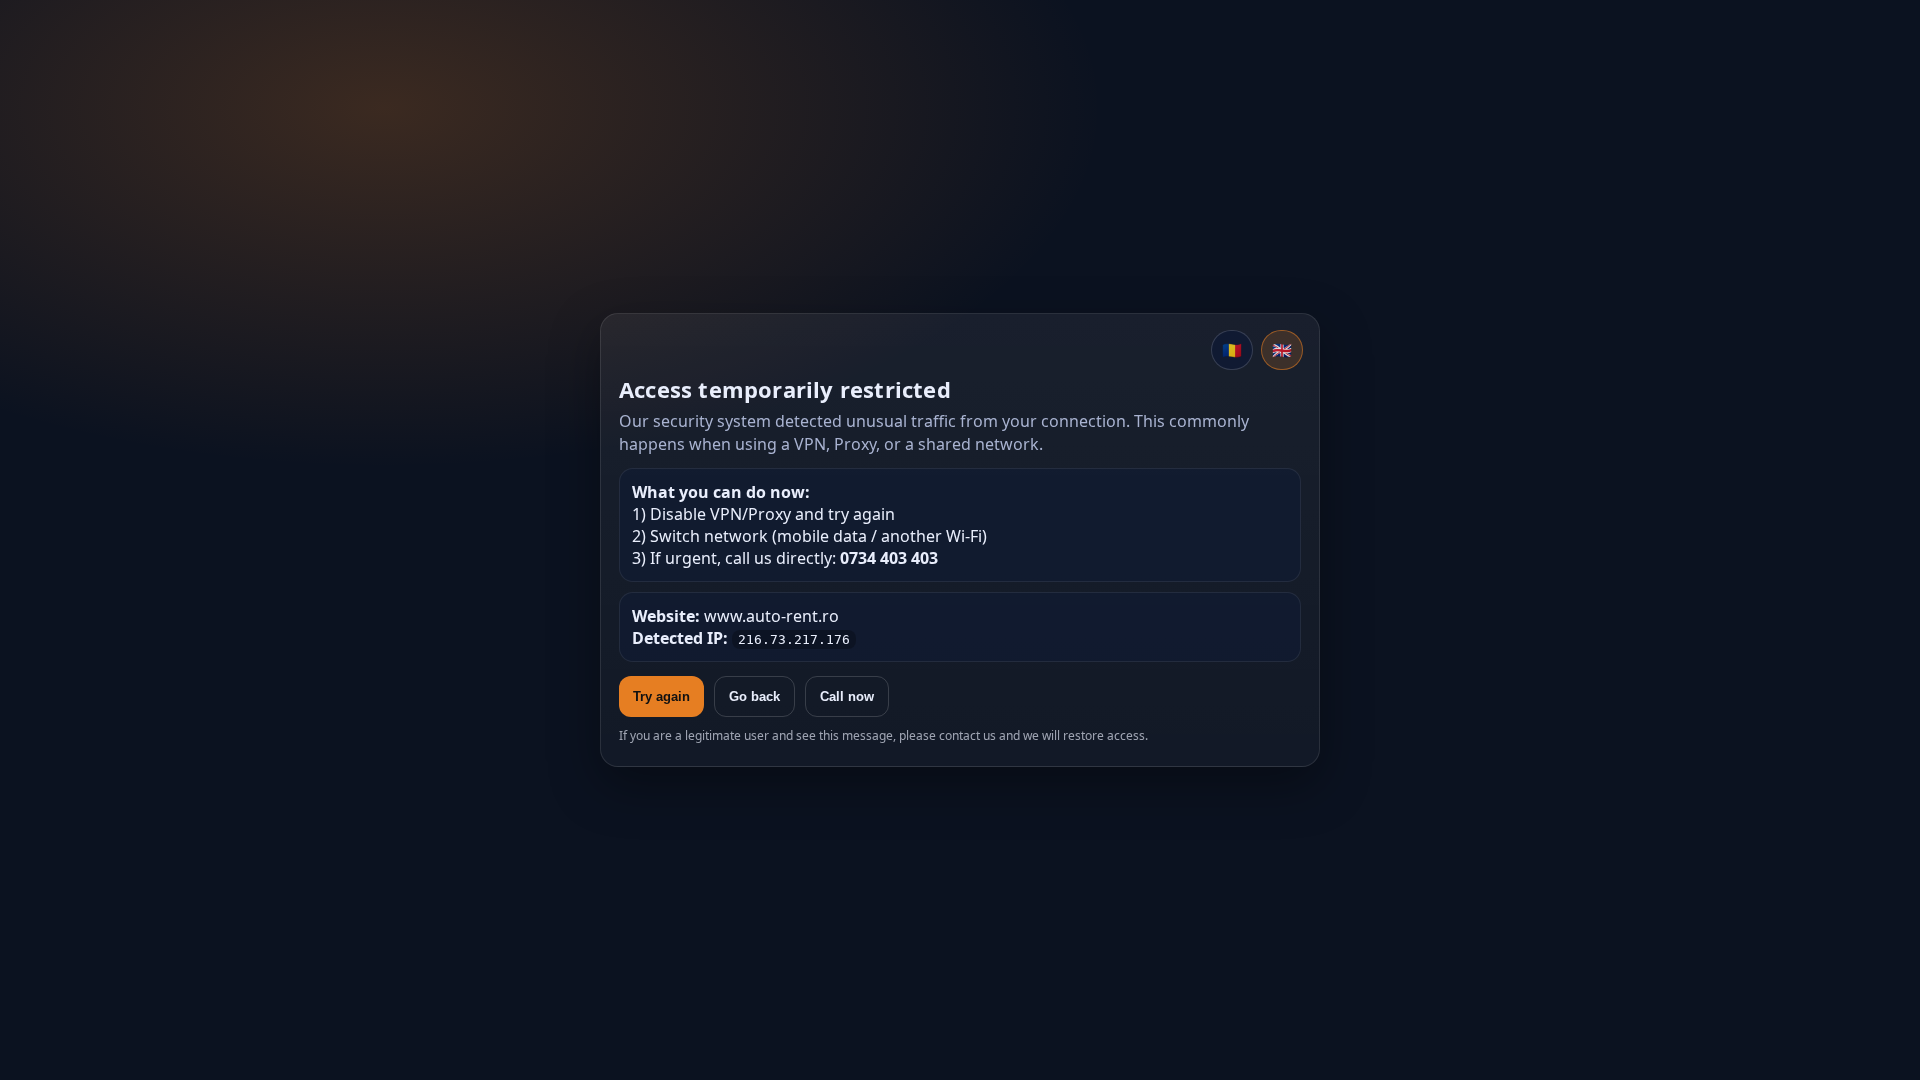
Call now (847, 696)
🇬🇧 (1282, 350)
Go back (754, 696)
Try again (661, 696)
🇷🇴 (1232, 350)
